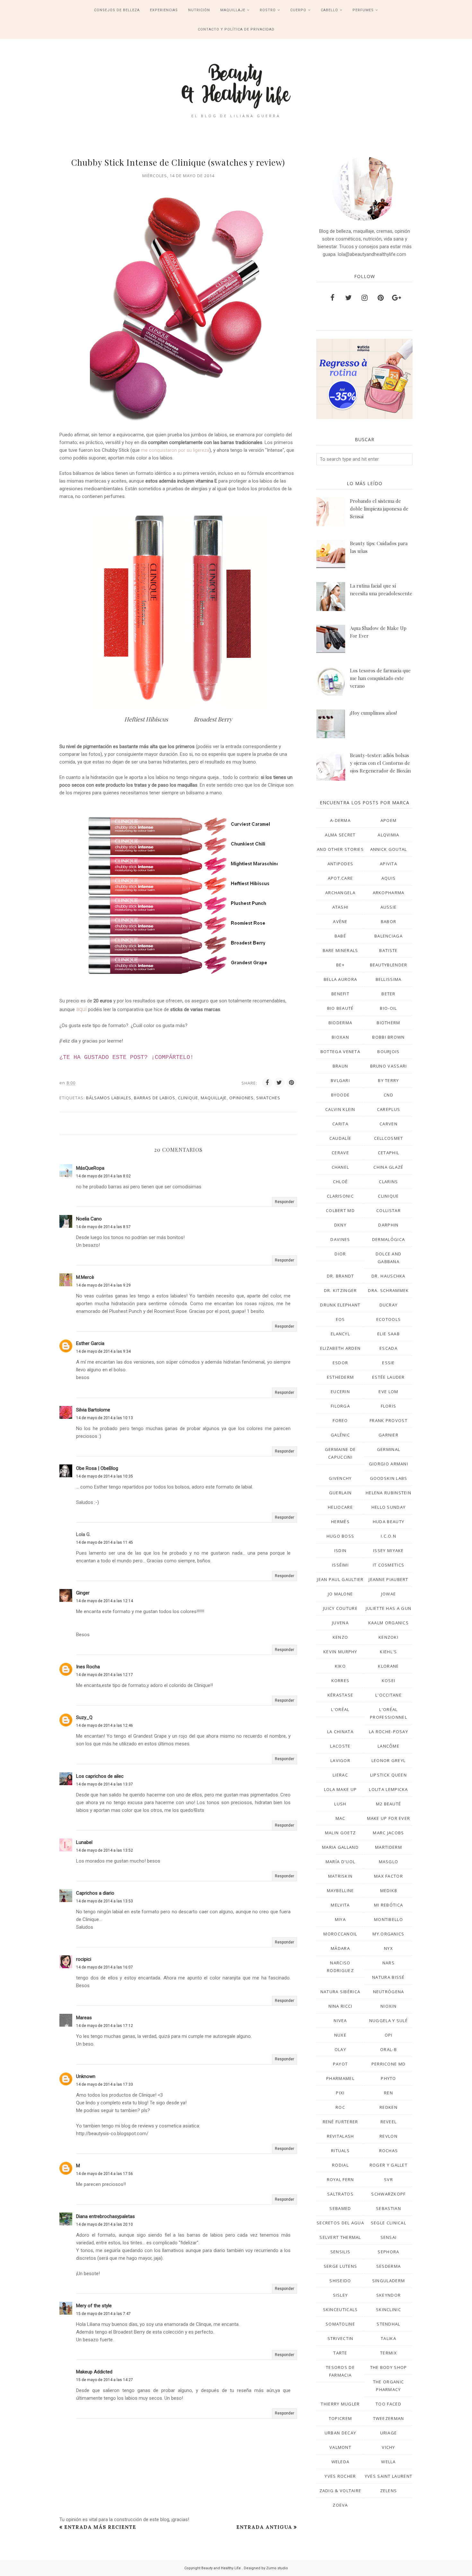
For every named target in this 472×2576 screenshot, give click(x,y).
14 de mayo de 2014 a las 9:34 (103, 1351)
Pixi (340, 2093)
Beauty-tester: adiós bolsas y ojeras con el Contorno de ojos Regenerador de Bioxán (380, 763)
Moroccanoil (340, 1934)
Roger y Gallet (389, 2165)
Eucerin (340, 1392)
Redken (389, 2107)
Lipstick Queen (389, 1775)
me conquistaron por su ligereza (175, 450)
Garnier (389, 1435)
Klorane (388, 1666)
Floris (389, 1406)
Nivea (340, 2021)
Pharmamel (340, 2078)
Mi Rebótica (389, 1905)
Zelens (389, 2491)
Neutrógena (389, 1992)
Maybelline (341, 1891)
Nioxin (389, 2006)
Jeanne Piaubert (389, 1579)
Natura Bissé (389, 1977)
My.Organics (388, 1934)
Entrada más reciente (100, 2527)
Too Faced (389, 2404)
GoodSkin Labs (389, 1478)
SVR (389, 2179)
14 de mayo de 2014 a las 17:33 (105, 2084)
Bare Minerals (341, 950)
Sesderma (389, 2266)
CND (389, 1095)
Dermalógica (389, 1239)
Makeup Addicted (94, 2372)
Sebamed (340, 2208)
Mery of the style (94, 2306)
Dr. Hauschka (389, 1276)
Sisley (341, 2295)
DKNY (340, 1225)
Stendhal (388, 2324)
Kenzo (341, 1637)
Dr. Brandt (341, 1276)
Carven (389, 1124)
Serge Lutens (341, 2266)
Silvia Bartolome (93, 1410)
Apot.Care (341, 878)
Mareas (84, 2018)
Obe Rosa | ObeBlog (97, 1468)
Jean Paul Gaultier (340, 1579)
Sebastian (389, 2208)
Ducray (389, 1305)
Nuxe (340, 2035)
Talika (389, 2338)
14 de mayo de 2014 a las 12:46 (105, 1725)
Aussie (389, 907)
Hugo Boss (341, 1536)
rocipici (84, 1959)
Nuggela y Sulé (389, 2021)
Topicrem (340, 2418)
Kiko (340, 1666)
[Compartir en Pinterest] (292, 1083)
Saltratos (340, 2194)
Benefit (340, 994)
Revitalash (341, 2136)
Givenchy (340, 1478)
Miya (340, 1919)
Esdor (341, 1363)
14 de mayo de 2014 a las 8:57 (103, 1227)
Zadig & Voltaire (341, 2491)
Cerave (340, 1153)
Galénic (340, 1435)
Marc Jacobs (388, 1833)
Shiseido (340, 2281)
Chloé (341, 1182)
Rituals (340, 2151)
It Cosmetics (389, 1565)
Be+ (340, 965)
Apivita (389, 864)
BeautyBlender (389, 965)
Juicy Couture (340, 1608)
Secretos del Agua (340, 2223)
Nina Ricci (341, 2006)
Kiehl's (388, 1652)
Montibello (389, 1919)
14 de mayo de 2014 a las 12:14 (105, 1601)
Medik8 (389, 1891)
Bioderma (340, 1023)
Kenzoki (389, 1637)
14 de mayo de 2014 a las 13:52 (105, 1850)
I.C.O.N (389, 1536)
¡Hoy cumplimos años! (373, 713)
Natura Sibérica (341, 1992)
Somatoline (340, 2324)
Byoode (341, 1095)
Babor (389, 921)
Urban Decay (340, 2433)
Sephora (388, 2252)
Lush (340, 1804)
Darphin (388, 1225)
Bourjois (388, 1052)
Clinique (188, 1098)
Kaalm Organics (389, 1623)
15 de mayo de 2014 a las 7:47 (103, 2314)
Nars (389, 1963)
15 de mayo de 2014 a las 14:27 (105, 2380)
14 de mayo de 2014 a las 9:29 (103, 1285)
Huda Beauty (389, 1522)
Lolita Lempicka (389, 1789)
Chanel (341, 1167)
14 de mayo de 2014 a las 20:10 (105, 2224)
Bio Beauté (341, 1008)
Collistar (389, 1210)
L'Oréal (340, 1709)
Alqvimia (388, 835)
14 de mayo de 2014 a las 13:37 (105, 1784)
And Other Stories (340, 849)
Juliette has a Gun (389, 1608)
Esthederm (341, 1377)
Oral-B (389, 2049)
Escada (389, 1348)
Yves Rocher (340, 2476)
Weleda (341, 2462)
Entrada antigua (264, 2527)
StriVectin (341, 2338)
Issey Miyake (389, 1550)
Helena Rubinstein (389, 1493)
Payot (341, 2064)
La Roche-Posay (389, 1732)
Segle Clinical (389, 2223)
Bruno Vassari (389, 1066)
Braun (341, 1066)
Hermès (340, 1522)
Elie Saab (389, 1334)
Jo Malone (341, 1594)
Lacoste (340, 1746)
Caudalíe (340, 1138)
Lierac (340, 1775)
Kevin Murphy (340, 1652)
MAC (341, 1818)
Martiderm (389, 1847)
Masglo (389, 1862)
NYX (389, 1948)
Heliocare (340, 1507)
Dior (340, 1254)
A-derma (340, 820)
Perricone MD (389, 2064)
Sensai (389, 2237)
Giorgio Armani (389, 1464)
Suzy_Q (84, 1717)
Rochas (389, 2151)
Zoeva (340, 2505)
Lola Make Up (341, 1789)
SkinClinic (389, 2310)
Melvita (340, 1905)
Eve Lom (388, 1392)
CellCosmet (389, 1138)
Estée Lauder (389, 1377)
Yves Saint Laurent (389, 2476)
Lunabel (84, 1842)
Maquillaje (214, 1098)
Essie (389, 1363)
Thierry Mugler (340, 2404)
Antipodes (341, 864)
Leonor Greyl (389, 1760)
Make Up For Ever (389, 1818)
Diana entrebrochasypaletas (105, 2216)
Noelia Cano (89, 1219)
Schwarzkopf (388, 2194)
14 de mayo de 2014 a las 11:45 (105, 1542)
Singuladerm (389, 2281)
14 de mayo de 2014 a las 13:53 (105, 1901)
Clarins (388, 1182)
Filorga (340, 1406)
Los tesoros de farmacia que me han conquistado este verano (380, 678)
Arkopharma (389, 893)
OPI (389, 2035)
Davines (340, 1239)
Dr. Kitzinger (341, 1290)
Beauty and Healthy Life (222, 2568)
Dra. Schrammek (388, 1290)
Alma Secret (340, 835)
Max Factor (389, 1876)
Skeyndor (389, 2295)
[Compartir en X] (279, 1083)
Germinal (389, 1449)
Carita (340, 1124)
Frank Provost (389, 1420)
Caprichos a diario (95, 1893)
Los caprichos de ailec (100, 1776)
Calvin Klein (340, 1109)
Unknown (86, 2076)
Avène (340, 921)
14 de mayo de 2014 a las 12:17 (105, 1675)
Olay (340, 2049)
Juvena (340, 1623)
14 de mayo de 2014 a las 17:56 (105, 2174)
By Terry (388, 1080)
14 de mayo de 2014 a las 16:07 (105, 1967)
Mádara (340, 1948)
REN (389, 2093)
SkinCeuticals (341, 2310)
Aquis (389, 878)
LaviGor (340, 1760)
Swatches (268, 1098)
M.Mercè (85, 1277)
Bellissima (389, 979)
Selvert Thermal (340, 2237)
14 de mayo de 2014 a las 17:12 (105, 2026)
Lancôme (389, 1746)
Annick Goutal (389, 849)
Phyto (389, 2078)
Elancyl (340, 1334)
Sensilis (340, 2252)
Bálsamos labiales (109, 1098)
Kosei (389, 1681)
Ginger (83, 1593)
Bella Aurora (341, 979)
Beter (389, 994)
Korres (341, 1681)
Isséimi (340, 1565)
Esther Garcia (90, 1343)
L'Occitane (389, 1695)
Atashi (341, 907)
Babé (340, 936)
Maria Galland (340, 1847)
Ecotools (389, 1319)
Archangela (340, 893)
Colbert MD (340, 1210)
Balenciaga (389, 936)
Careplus (389, 1109)
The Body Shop (389, 2367)
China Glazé (388, 1167)
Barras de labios (155, 1098)
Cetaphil (389, 1153)
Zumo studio (277, 2568)
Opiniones (241, 1098)
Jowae (389, 1594)
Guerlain (340, 1493)
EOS (341, 1319)
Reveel (389, 2122)
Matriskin (341, 1876)
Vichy (389, 2447)
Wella (389, 2462)
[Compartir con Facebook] (267, 1083)
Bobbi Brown (388, 1037)
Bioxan (340, 1037)
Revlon (389, 2136)
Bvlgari (340, 1080)
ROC (340, 2107)
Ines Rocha (88, 1667)
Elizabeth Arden (341, 1348)
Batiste (388, 950)
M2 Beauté (389, 1804)
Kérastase (341, 1695)
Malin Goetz (340, 1833)
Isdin (341, 1550)
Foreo (340, 1420)
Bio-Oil (388, 1008)
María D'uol (340, 1862)
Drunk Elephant (340, 1305)
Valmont (340, 2447)
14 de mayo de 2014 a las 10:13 (105, 1418)
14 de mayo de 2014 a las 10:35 (105, 1476)
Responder (284, 1202)
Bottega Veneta (340, 1052)
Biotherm (388, 1023)
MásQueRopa (90, 1168)
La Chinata (340, 1732)
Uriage (389, 2433)
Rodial (340, 2165)
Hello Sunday (389, 1507)
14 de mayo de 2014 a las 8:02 (103, 1176)
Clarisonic (340, 1196)
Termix (389, 2353)
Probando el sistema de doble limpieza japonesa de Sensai (379, 509)
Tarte (340, 2353)
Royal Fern (341, 2179)
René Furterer (341, 2122)
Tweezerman (389, 2418)
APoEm (389, 820)
